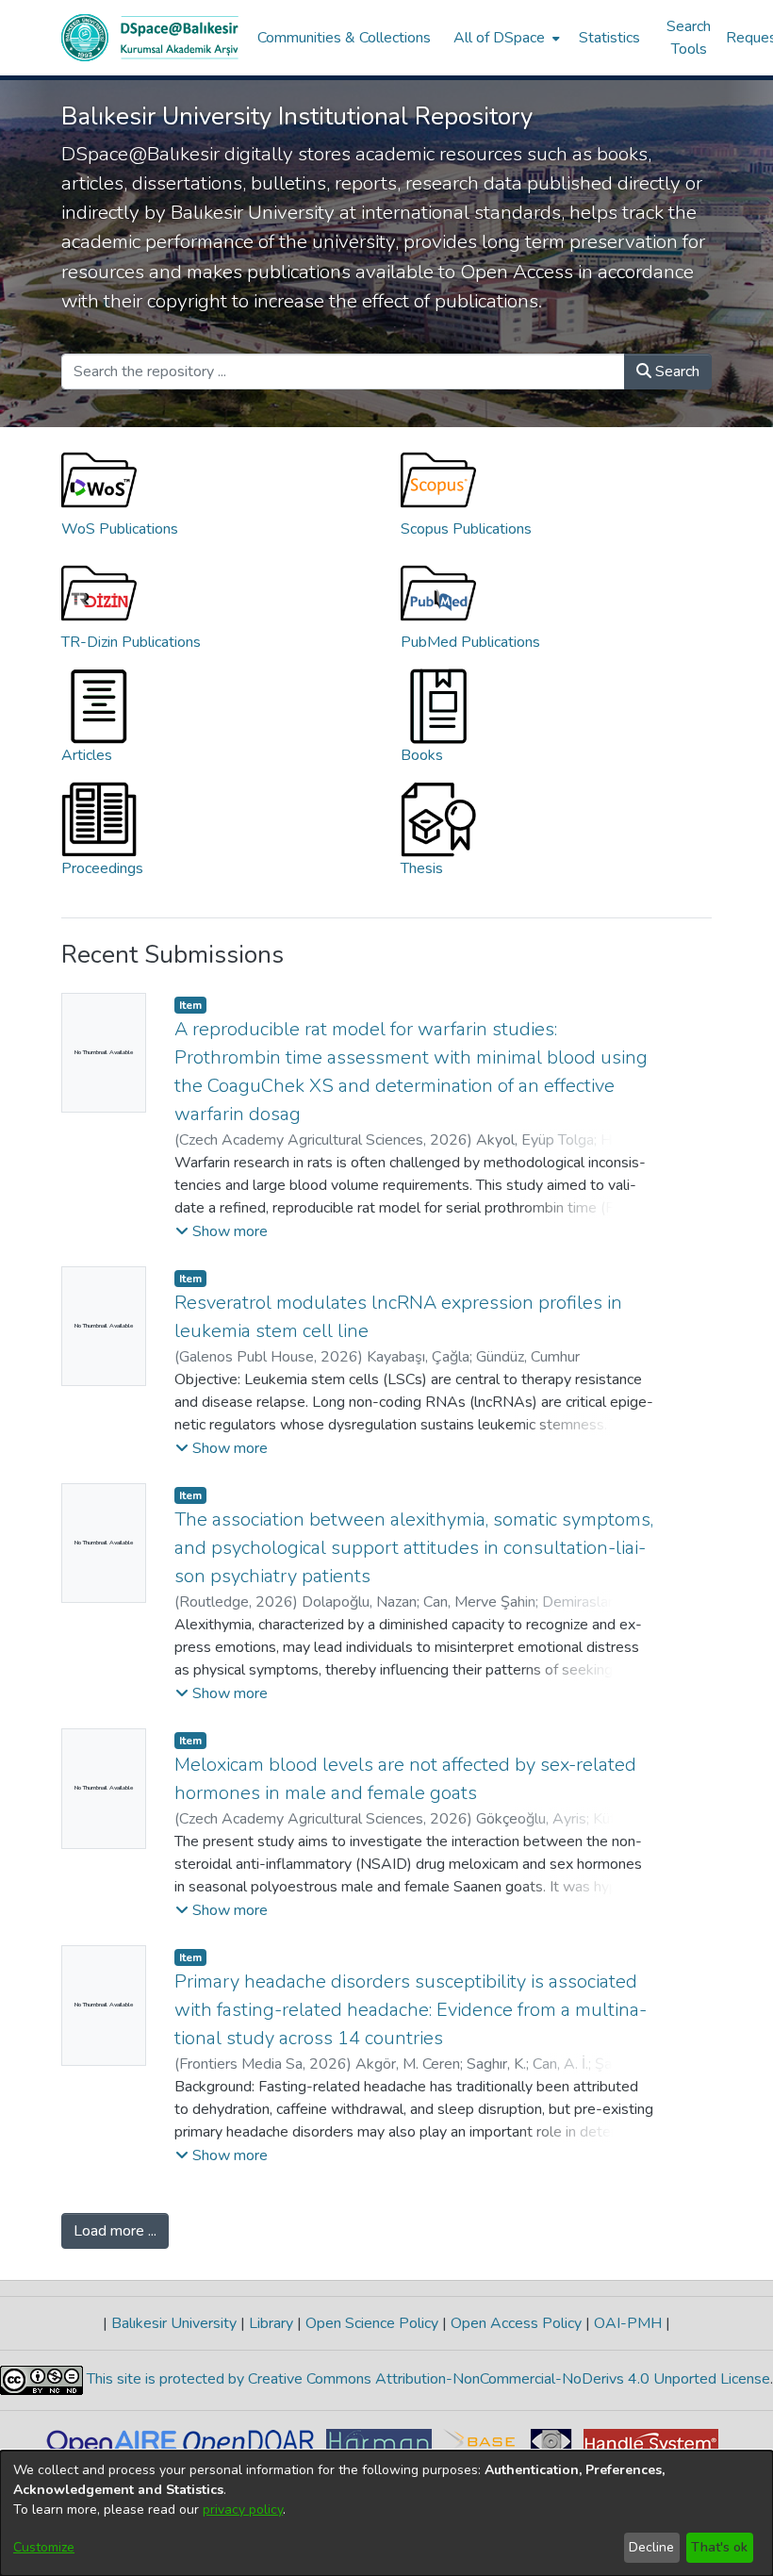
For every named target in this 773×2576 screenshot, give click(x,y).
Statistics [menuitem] (609, 38)
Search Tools (689, 38)
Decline (651, 2547)
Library (271, 2323)
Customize (44, 2547)
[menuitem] (505, 38)
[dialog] (386, 2513)
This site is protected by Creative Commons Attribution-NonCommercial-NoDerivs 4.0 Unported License (427, 2379)
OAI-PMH (628, 2323)
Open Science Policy (372, 2323)
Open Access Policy (516, 2323)
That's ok (719, 2547)
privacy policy (243, 2510)
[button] (222, 1231)
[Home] (150, 38)
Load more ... (115, 2231)
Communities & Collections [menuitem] (344, 38)
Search (675, 372)
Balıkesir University (174, 2323)
